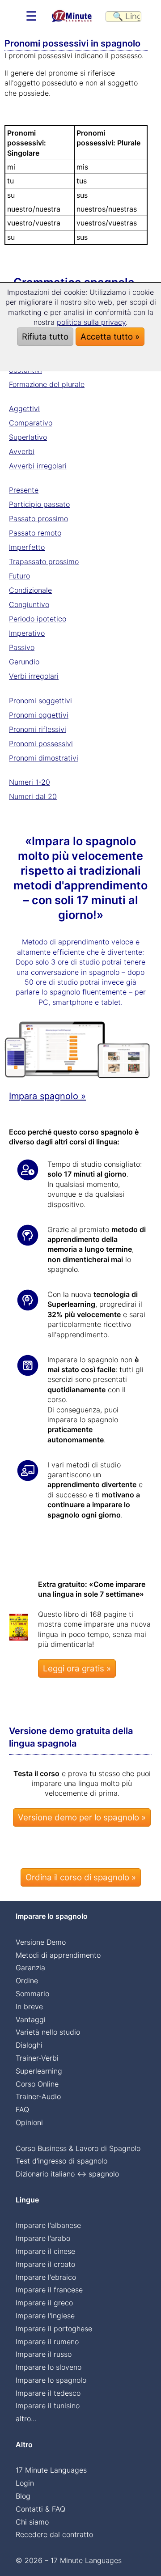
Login (25, 2483)
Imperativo (27, 633)
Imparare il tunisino (48, 2406)
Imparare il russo (44, 2354)
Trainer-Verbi (37, 2058)
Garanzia (30, 1968)
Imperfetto (27, 547)
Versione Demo (41, 1942)
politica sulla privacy (91, 322)
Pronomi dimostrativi (44, 758)
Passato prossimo (38, 519)
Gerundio (24, 662)
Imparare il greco (44, 2303)
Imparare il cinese (45, 2251)
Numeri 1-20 (30, 782)
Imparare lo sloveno (49, 2367)
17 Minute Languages (51, 2470)
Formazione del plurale (47, 384)
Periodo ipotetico (38, 619)
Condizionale (30, 590)
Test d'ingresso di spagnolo (61, 2161)
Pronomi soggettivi (40, 701)
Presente (24, 490)
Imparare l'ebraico (46, 2277)
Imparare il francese (49, 2290)
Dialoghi (29, 2045)
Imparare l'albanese (48, 2225)
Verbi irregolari (34, 676)
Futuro (19, 576)
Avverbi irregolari (38, 466)
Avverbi (22, 451)
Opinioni (29, 2122)
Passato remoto (35, 533)
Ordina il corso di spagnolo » (81, 1877)
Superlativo (28, 437)
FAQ (22, 2109)
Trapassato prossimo (44, 561)
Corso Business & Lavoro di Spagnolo (78, 2148)
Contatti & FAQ (40, 2509)
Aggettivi (24, 408)
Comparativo (31, 423)
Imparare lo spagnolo (51, 2380)
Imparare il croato (45, 2264)
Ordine (27, 1981)
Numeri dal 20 (33, 796)
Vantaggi (31, 2019)
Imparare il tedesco (48, 2393)
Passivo (22, 647)
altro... (26, 2419)
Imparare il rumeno (47, 2342)
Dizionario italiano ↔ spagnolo (67, 2174)
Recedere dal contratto (54, 2534)
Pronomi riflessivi (38, 729)
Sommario (32, 1994)
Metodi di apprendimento (58, 1955)
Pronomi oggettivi (39, 715)
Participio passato (39, 504)
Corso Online (37, 2084)
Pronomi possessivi (41, 744)
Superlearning (39, 2071)
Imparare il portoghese (54, 2329)
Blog (23, 2496)
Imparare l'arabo (43, 2238)
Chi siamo (32, 2522)
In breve (29, 2006)
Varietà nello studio (48, 2032)
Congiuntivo (29, 604)
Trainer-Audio (38, 2096)
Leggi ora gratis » (77, 1668)
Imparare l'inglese (45, 2316)
